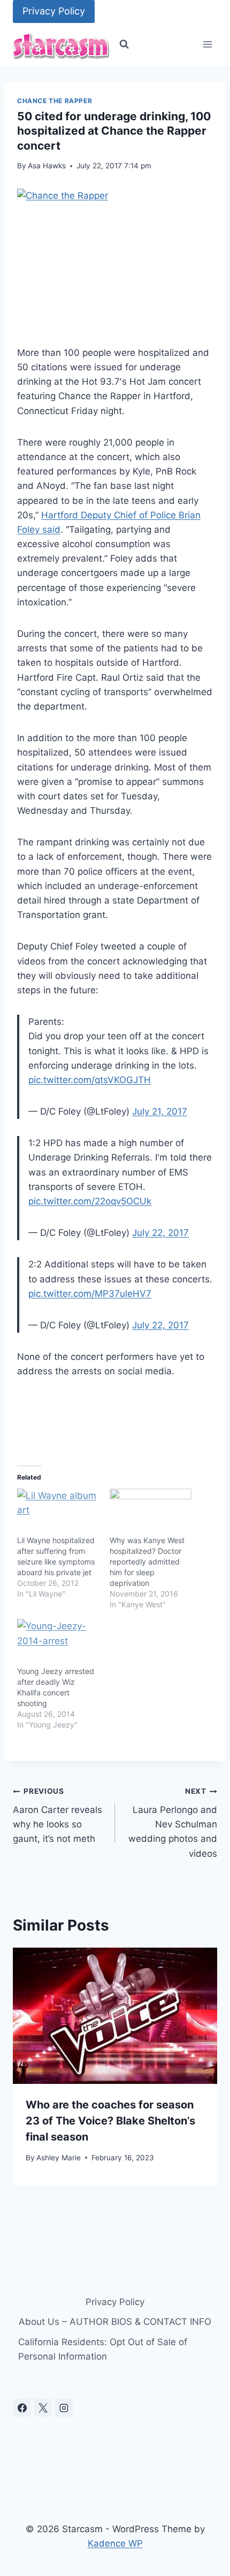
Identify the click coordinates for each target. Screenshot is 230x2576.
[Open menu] (207, 45)
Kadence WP (115, 2543)
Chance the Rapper (55, 101)
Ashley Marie (59, 2158)
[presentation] (115, 2016)
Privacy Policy (54, 11)
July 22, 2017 (160, 1233)
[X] (43, 2408)
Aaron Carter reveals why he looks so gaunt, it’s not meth (57, 1815)
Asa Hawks (47, 166)
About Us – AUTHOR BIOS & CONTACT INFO (115, 2322)
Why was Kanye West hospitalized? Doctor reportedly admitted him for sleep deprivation (147, 1562)
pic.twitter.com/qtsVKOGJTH (90, 1080)
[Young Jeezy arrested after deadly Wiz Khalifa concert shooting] (58, 1642)
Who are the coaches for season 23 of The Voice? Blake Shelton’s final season (110, 2121)
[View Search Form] (124, 44)
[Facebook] (22, 2408)
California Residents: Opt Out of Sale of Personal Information (103, 2349)
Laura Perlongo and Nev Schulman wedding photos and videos (173, 1823)
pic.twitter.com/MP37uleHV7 (90, 1294)
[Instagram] (64, 2408)
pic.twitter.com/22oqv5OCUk (90, 1201)
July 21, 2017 (160, 1111)
